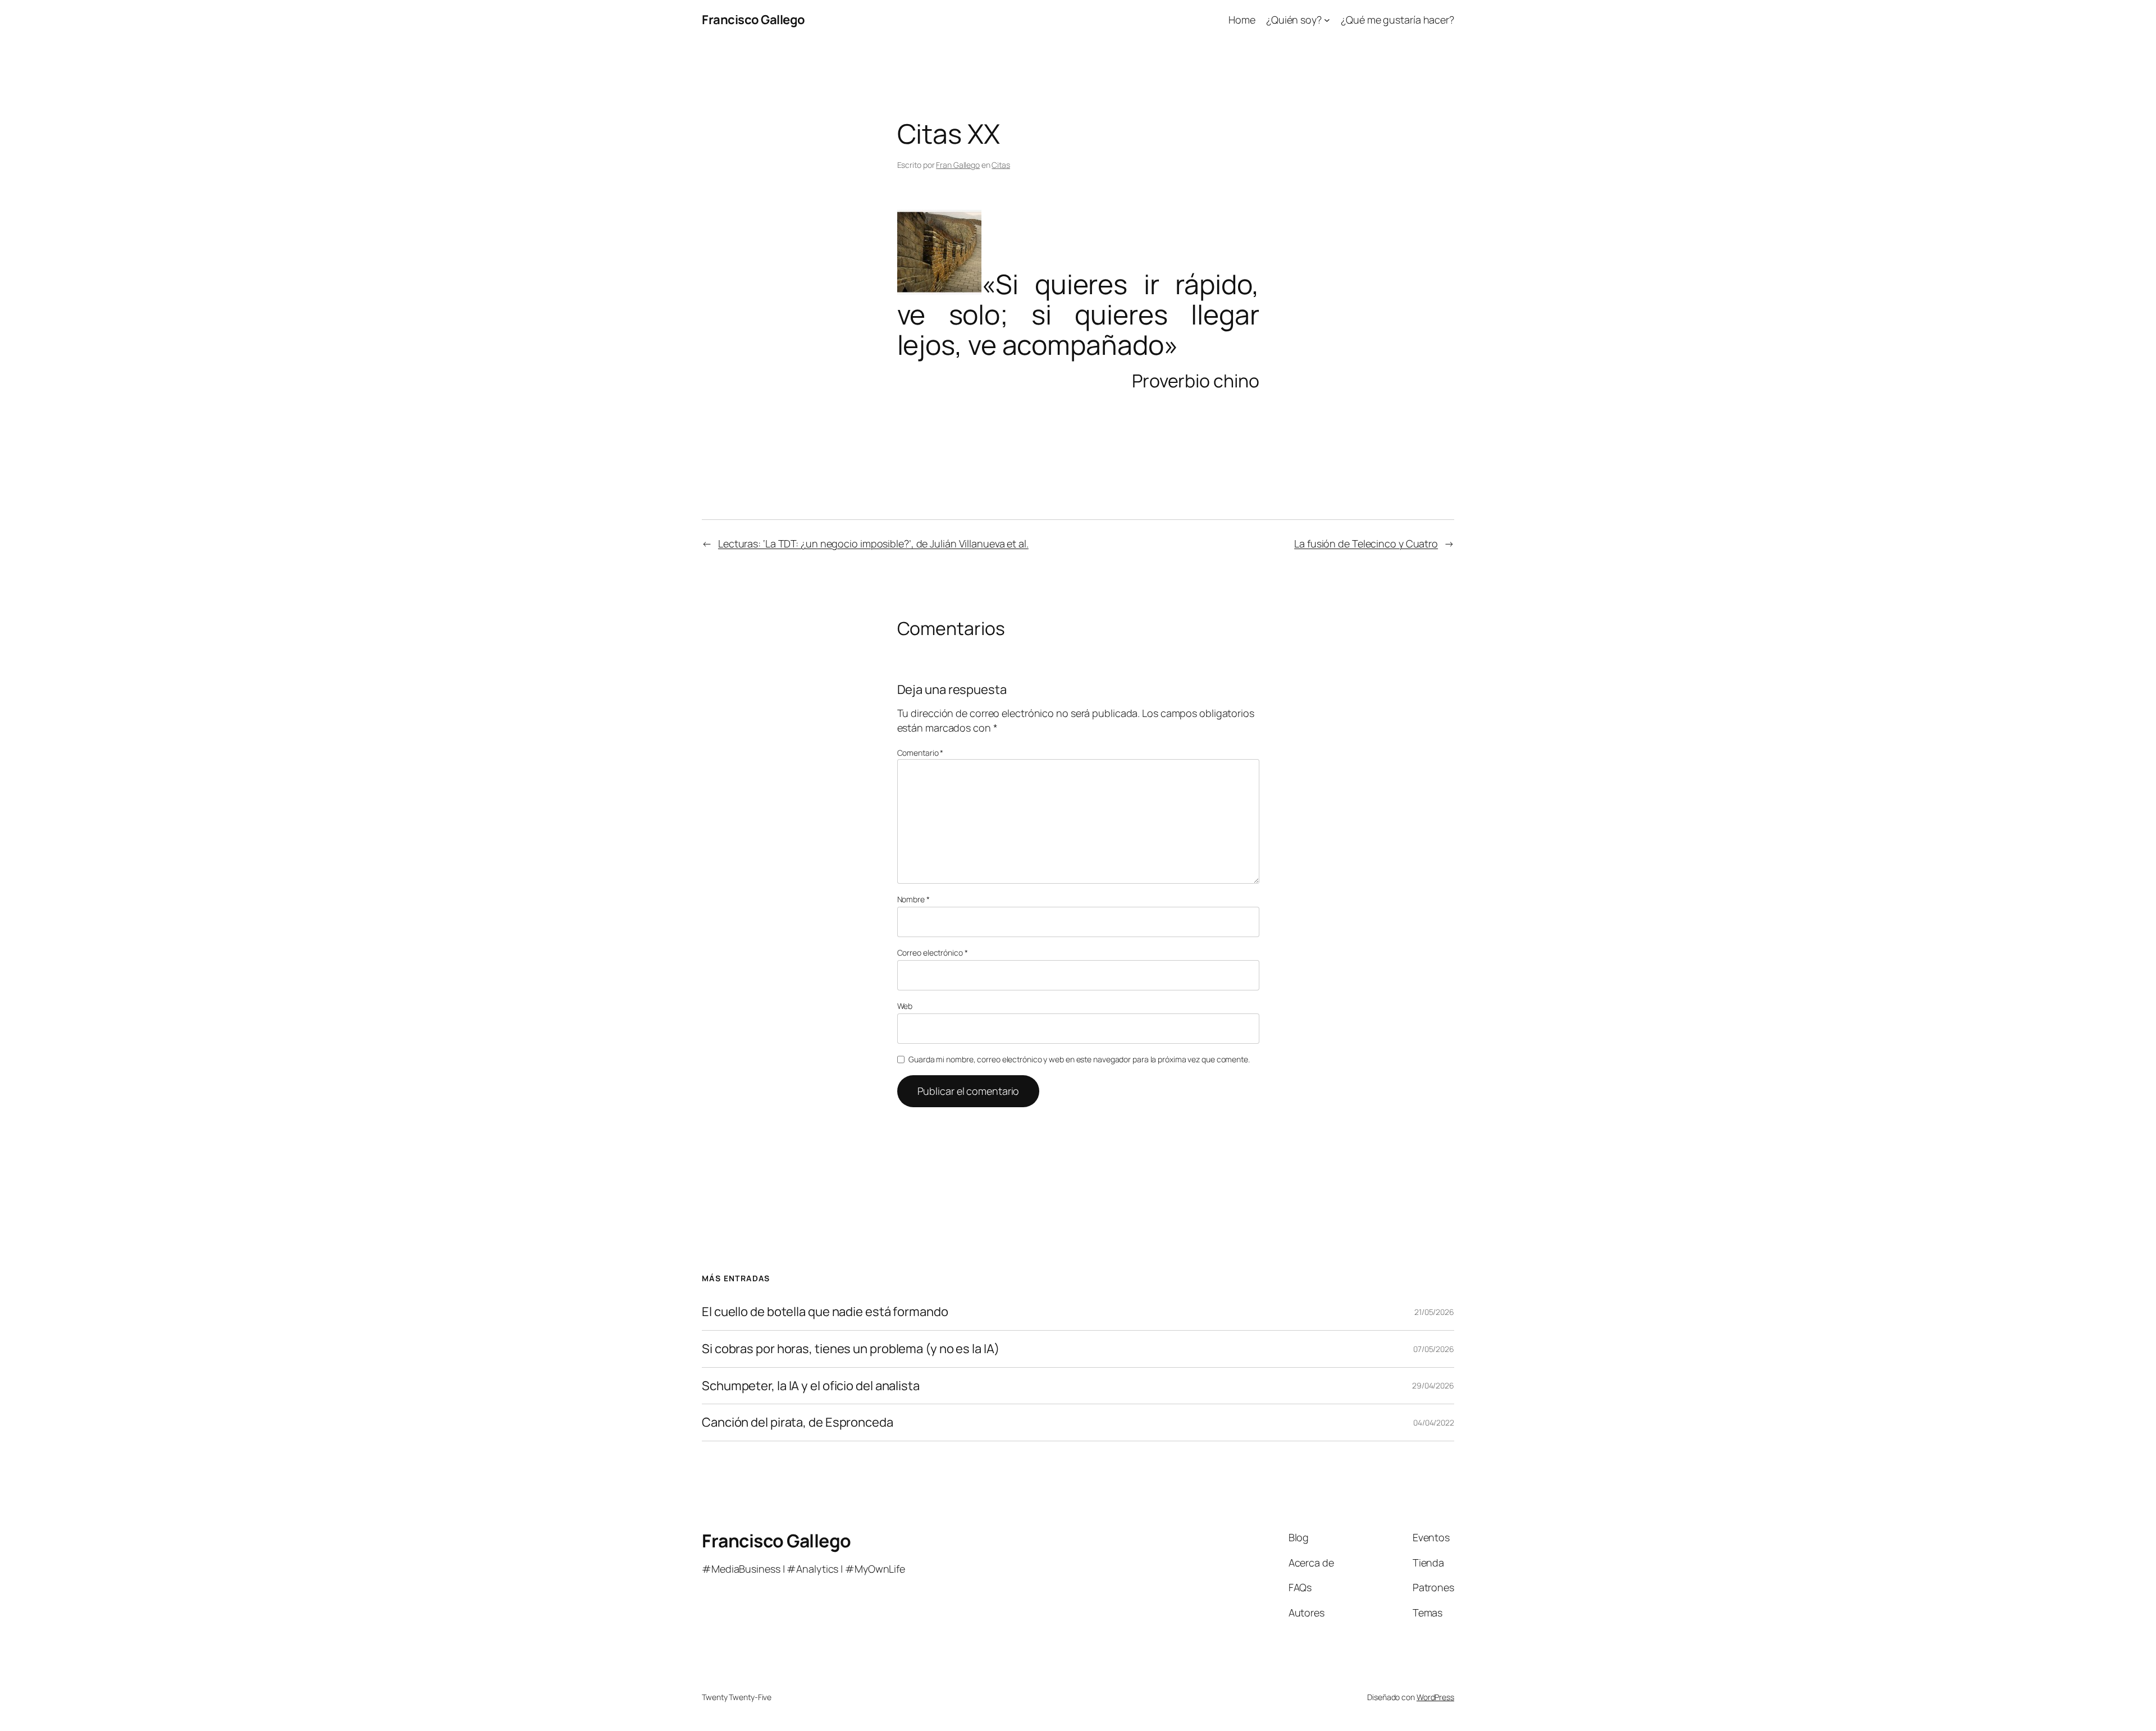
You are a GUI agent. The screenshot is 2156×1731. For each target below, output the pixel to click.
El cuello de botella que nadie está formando (825, 1312)
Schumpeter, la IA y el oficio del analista (811, 1386)
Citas (1001, 165)
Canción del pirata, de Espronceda (798, 1422)
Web (905, 1006)
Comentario (921, 753)
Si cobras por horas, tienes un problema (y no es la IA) (851, 1349)
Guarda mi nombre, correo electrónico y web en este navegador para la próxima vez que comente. (1079, 1059)
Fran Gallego (958, 165)
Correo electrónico (933, 953)
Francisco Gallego (753, 20)
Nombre (913, 899)
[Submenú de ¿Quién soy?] (1327, 20)
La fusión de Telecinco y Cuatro (1366, 543)
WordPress (1435, 1697)
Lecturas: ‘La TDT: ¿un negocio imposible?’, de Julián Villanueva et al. (873, 543)
